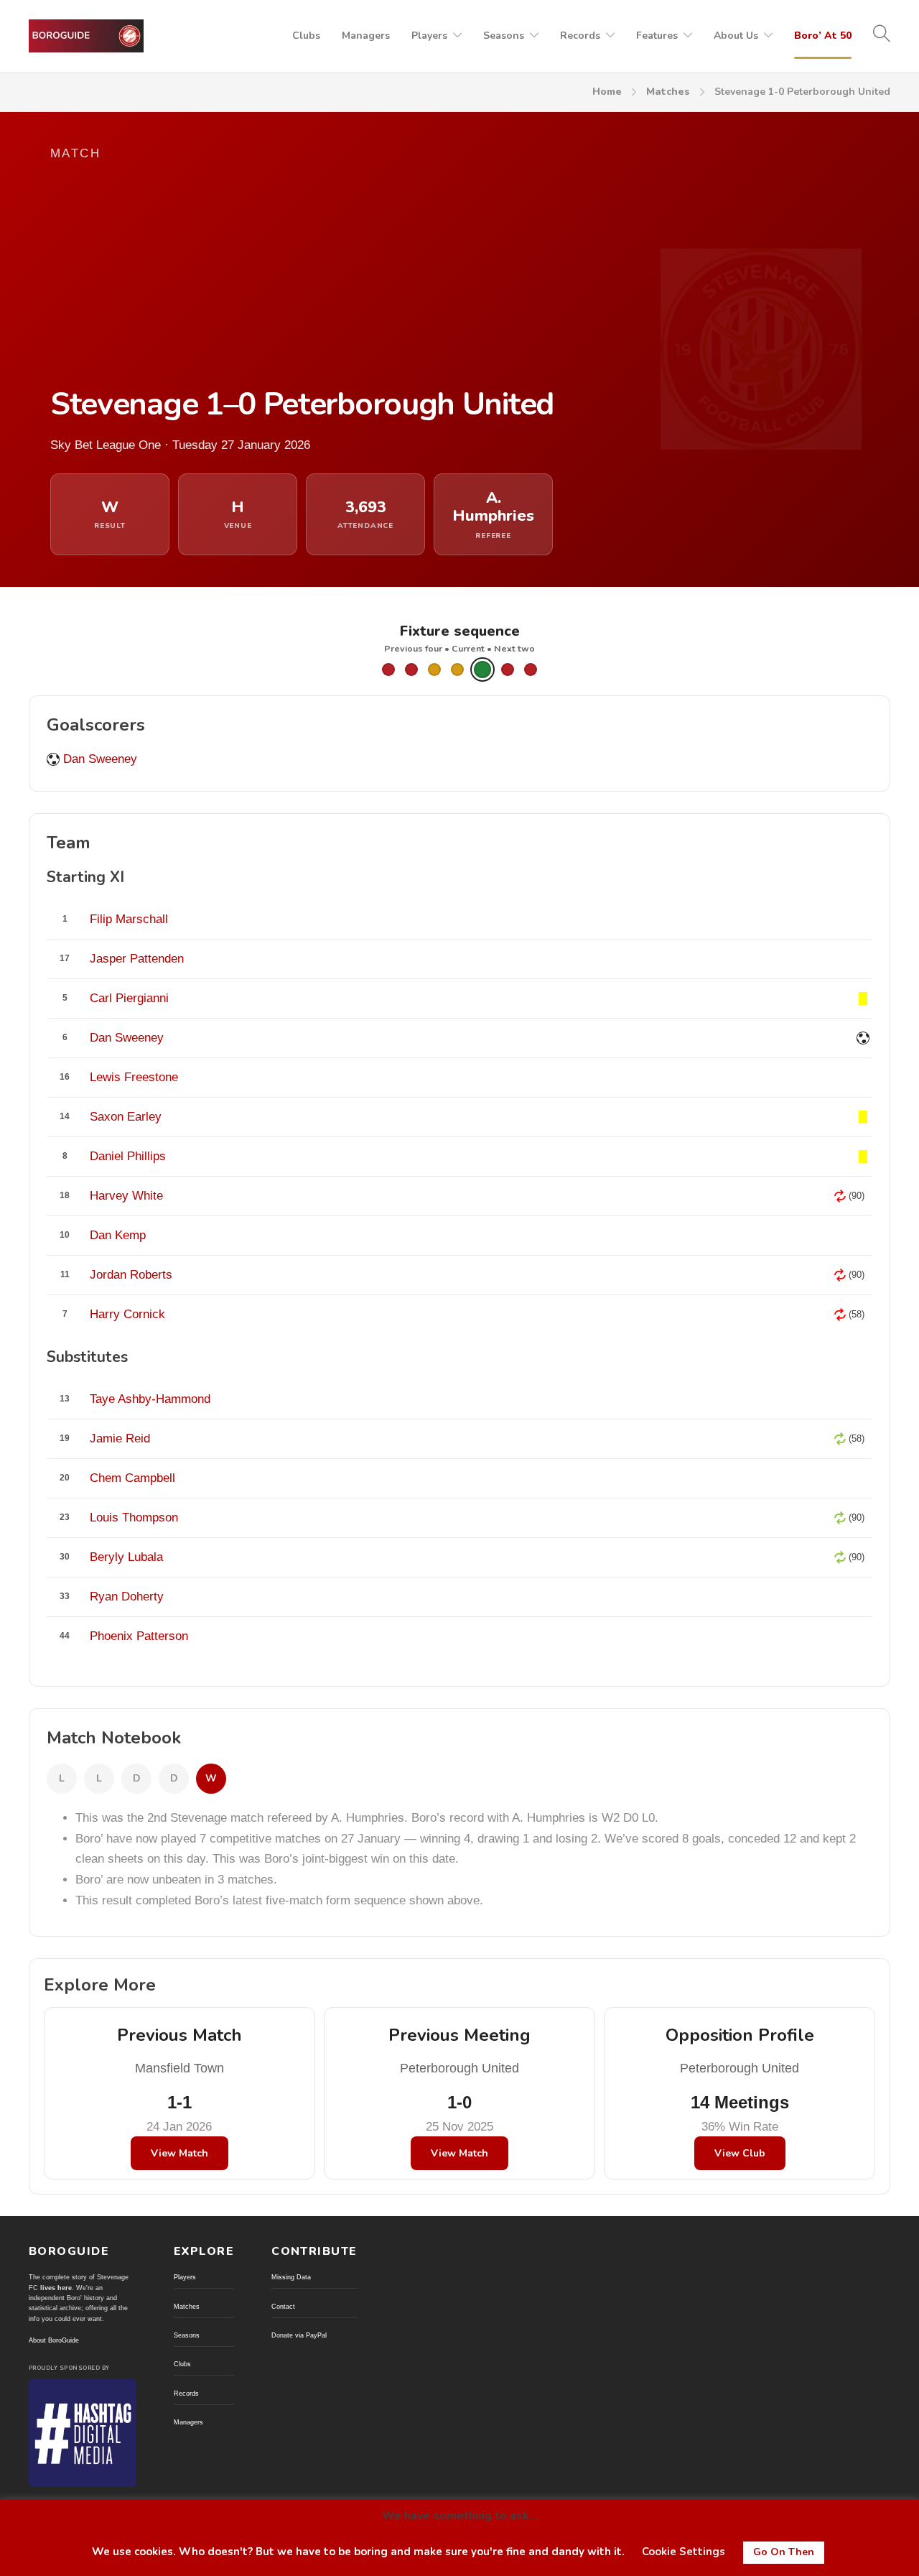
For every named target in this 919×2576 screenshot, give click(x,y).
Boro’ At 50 (823, 36)
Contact (283, 2307)
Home (607, 92)
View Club (740, 2153)
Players (429, 36)
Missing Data (291, 2277)
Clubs (306, 36)
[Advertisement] (323, 274)
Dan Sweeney (100, 759)
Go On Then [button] (784, 2552)
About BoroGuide (54, 2340)
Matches (668, 92)
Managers (366, 36)
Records (580, 36)
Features (657, 36)
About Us (736, 36)
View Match (179, 2153)
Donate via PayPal (299, 2335)
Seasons (504, 36)
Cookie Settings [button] (684, 2552)
